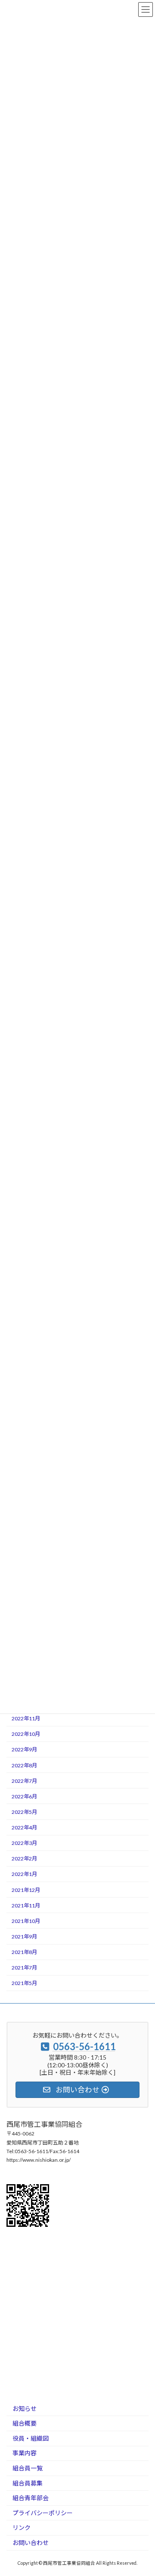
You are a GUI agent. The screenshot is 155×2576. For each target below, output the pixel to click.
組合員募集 (28, 2483)
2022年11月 (26, 1718)
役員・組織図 (31, 2438)
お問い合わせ (31, 2543)
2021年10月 (26, 1921)
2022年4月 (24, 1827)
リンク (22, 2528)
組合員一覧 (28, 2468)
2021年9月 (24, 1937)
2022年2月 (24, 1859)
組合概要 (25, 2423)
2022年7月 (24, 1781)
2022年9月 (24, 1749)
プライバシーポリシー (43, 2513)
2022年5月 (24, 1812)
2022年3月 (24, 1843)
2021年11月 (26, 1905)
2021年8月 (24, 1952)
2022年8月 (24, 1765)
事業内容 (25, 2453)
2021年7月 (24, 1968)
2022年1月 (24, 1874)
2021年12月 (26, 1890)
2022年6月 (24, 1796)
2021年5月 (24, 1983)
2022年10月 (26, 1734)
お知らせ (25, 2408)
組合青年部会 (31, 2498)
